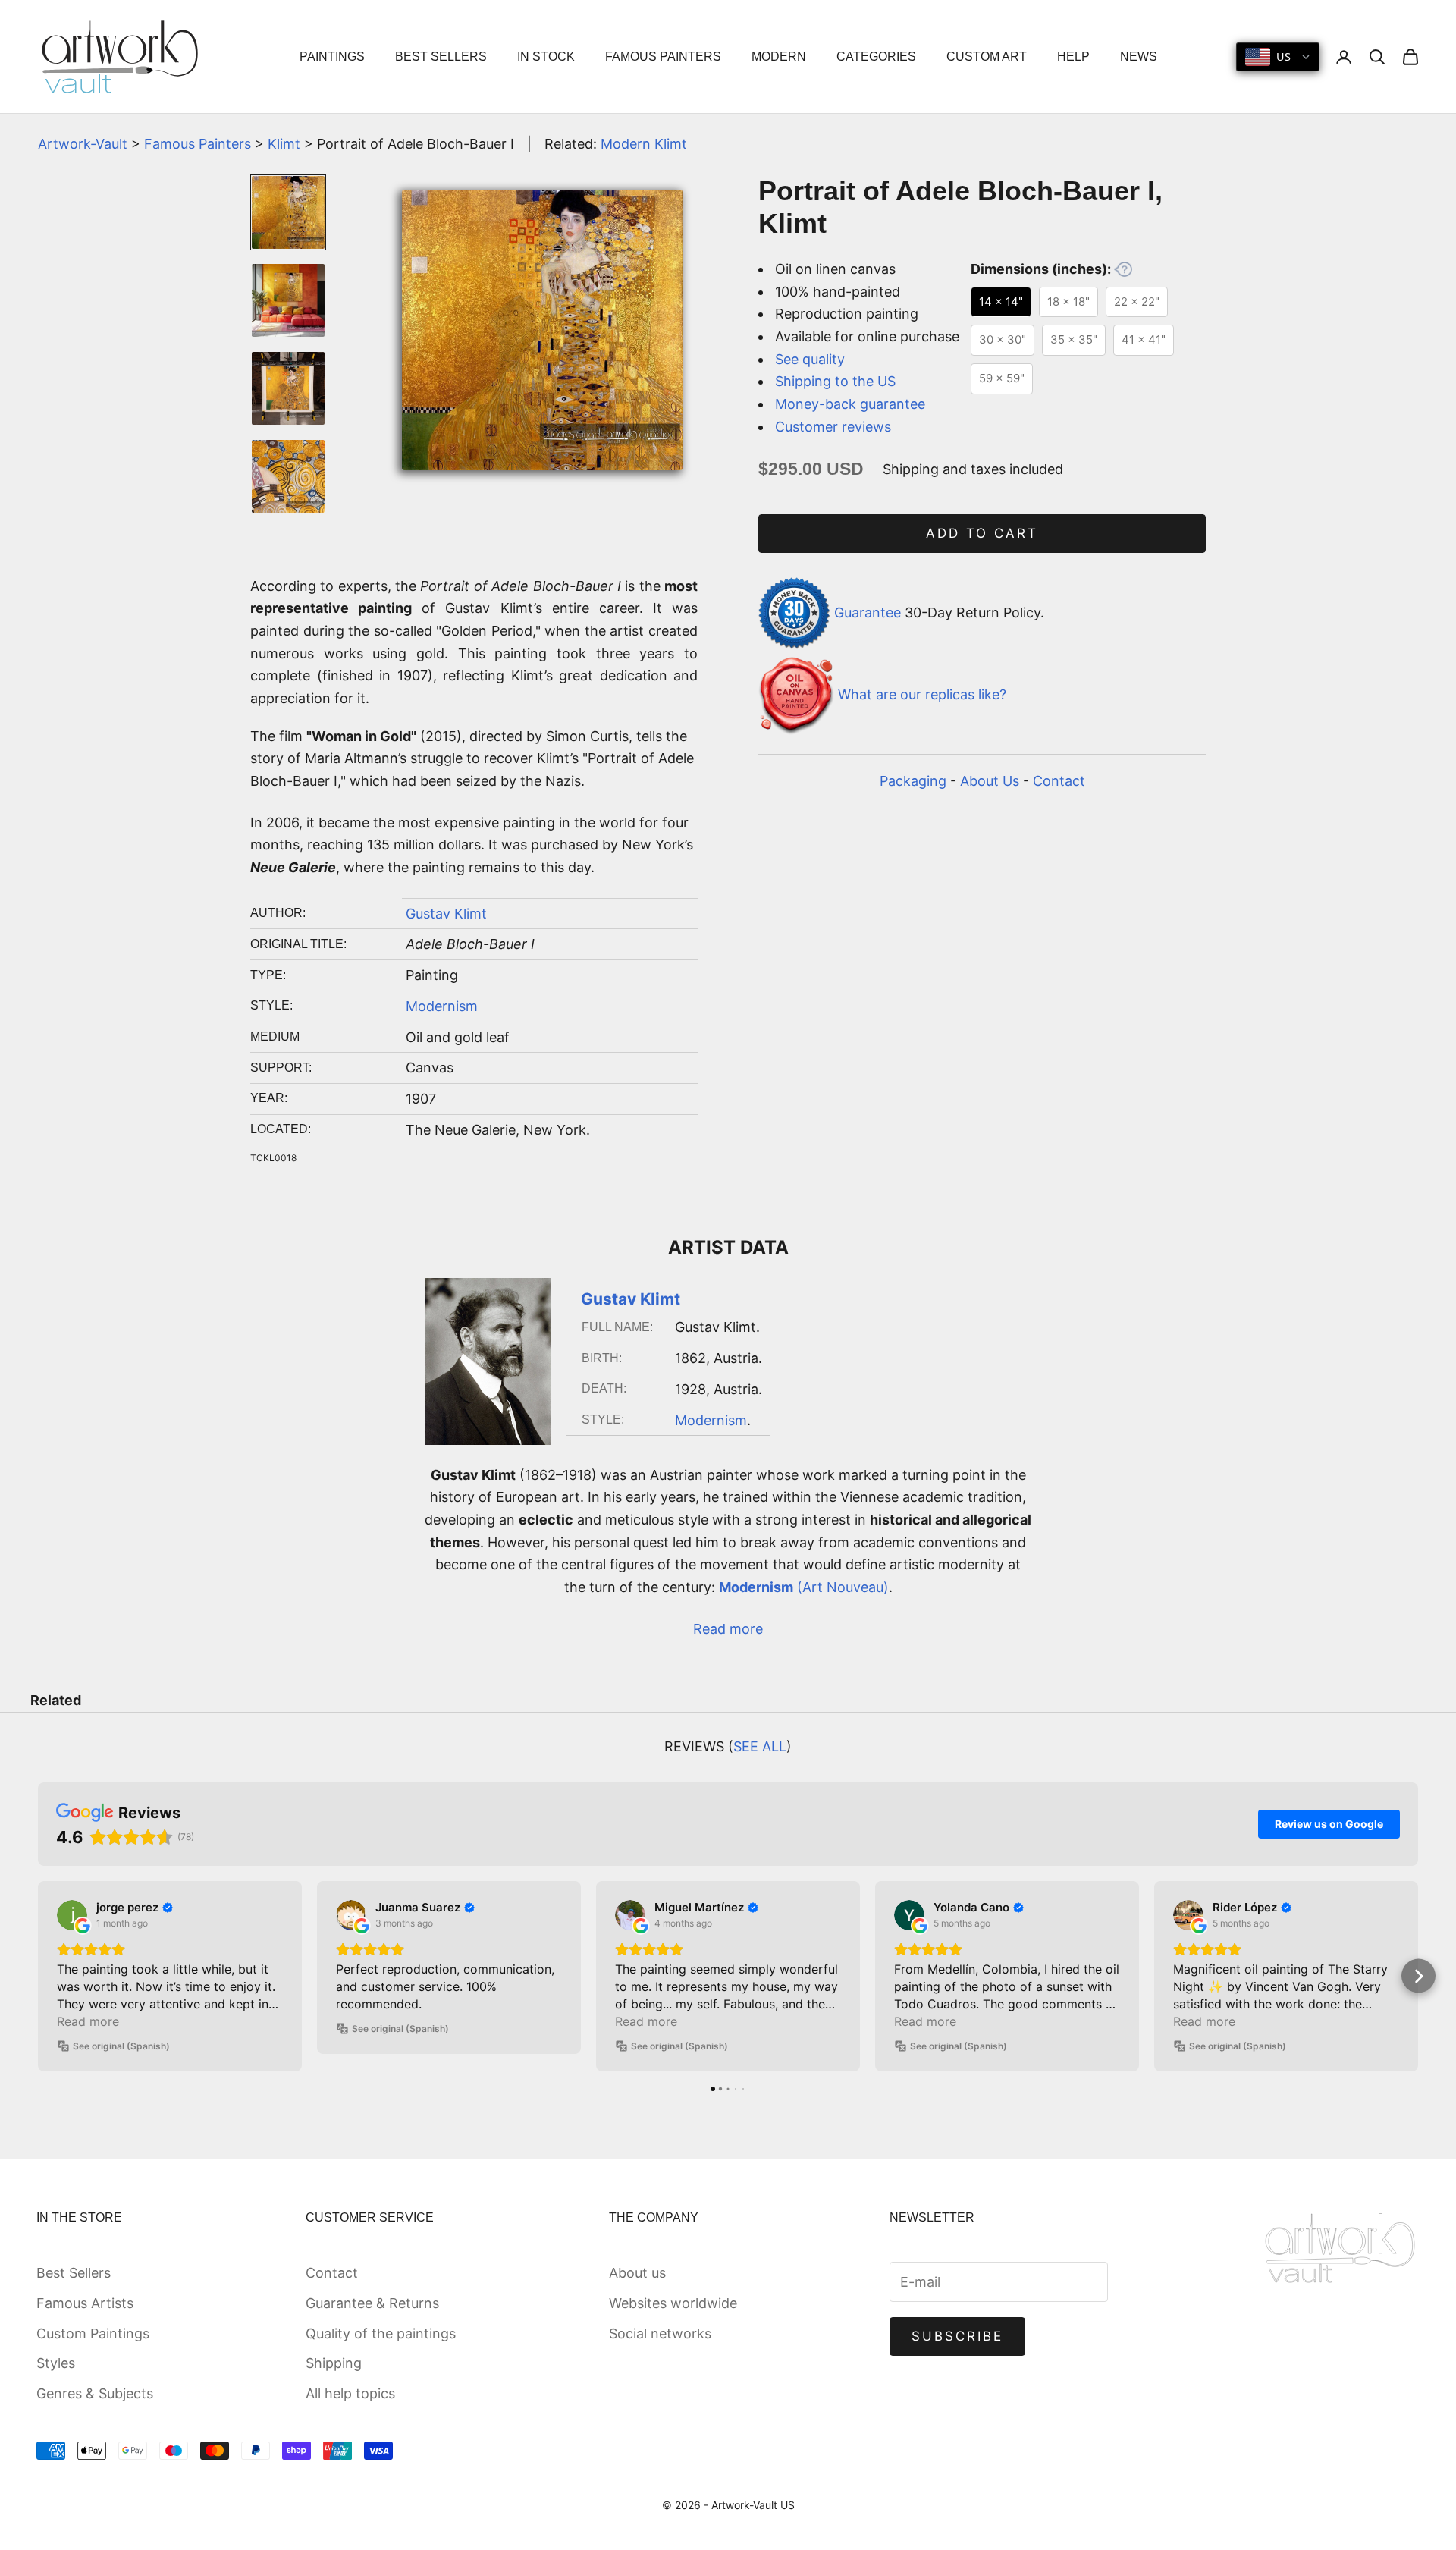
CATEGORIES (876, 57)
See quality (810, 359)
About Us (990, 781)
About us (637, 2273)
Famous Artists (85, 2303)
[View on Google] (72, 1915)
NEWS (1139, 57)
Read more (728, 1629)
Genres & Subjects (95, 2393)
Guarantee (868, 612)
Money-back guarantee (850, 404)
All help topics (350, 2393)
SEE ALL (760, 1746)
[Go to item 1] (288, 212)
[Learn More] (1123, 269)
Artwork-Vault (83, 144)
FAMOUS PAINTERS (663, 57)
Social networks (660, 2333)
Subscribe (958, 2336)
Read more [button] (88, 2021)
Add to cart (982, 533)
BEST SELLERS (441, 57)
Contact (1059, 781)
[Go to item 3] (288, 388)
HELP (1073, 57)
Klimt (284, 144)
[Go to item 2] (288, 300)
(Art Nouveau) (804, 1587)
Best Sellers (74, 2273)
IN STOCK (546, 57)
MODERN (779, 57)
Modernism (442, 1006)
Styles (56, 2363)
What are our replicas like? (922, 695)
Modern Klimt (644, 144)
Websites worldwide (673, 2303)
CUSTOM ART (987, 57)
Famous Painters (198, 144)
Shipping (334, 2363)
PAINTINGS (332, 57)
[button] (38, 1976)
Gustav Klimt (446, 914)
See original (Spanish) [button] (121, 2046)
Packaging (913, 781)
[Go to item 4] (288, 476)
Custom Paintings (93, 2333)
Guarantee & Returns (372, 2303)
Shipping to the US (835, 381)
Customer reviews (833, 427)
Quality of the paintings (381, 2333)
